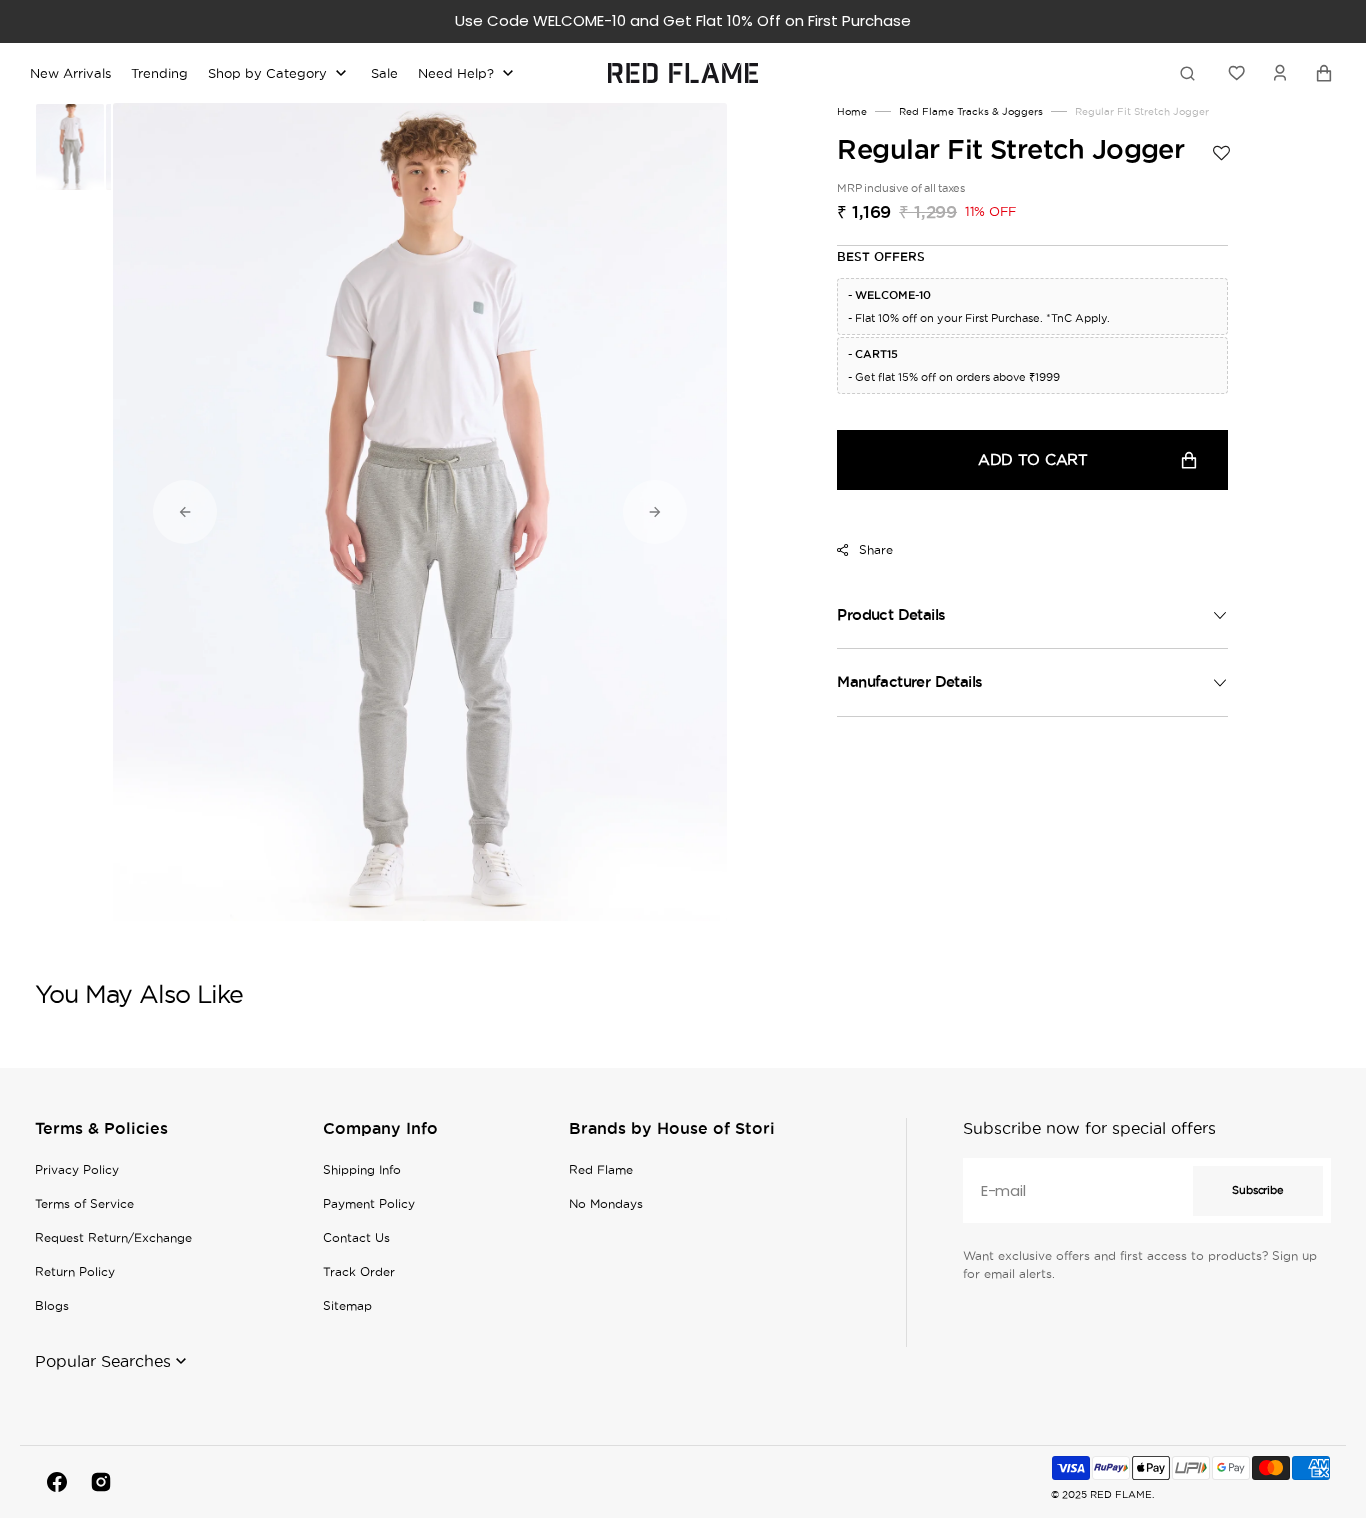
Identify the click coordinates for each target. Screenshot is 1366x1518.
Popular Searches (103, 1361)
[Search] (1191, 73)
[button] (1280, 73)
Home (852, 111)
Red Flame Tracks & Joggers (971, 111)
